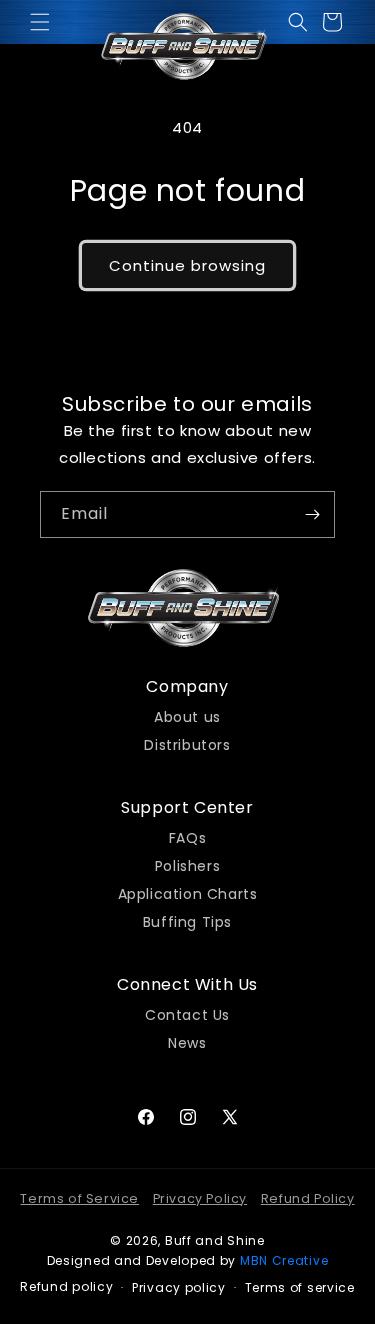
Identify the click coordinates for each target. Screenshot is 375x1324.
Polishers (187, 864)
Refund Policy (308, 1198)
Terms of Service (79, 1198)
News (187, 1041)
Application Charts (188, 892)
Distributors (187, 743)
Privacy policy (179, 1287)
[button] (40, 22)
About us (187, 715)
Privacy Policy (200, 1198)
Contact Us (187, 1013)
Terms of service (300, 1287)
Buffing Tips (187, 920)
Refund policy (66, 1286)
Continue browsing (187, 265)
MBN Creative (284, 1260)
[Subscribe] (312, 514)
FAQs (187, 836)
